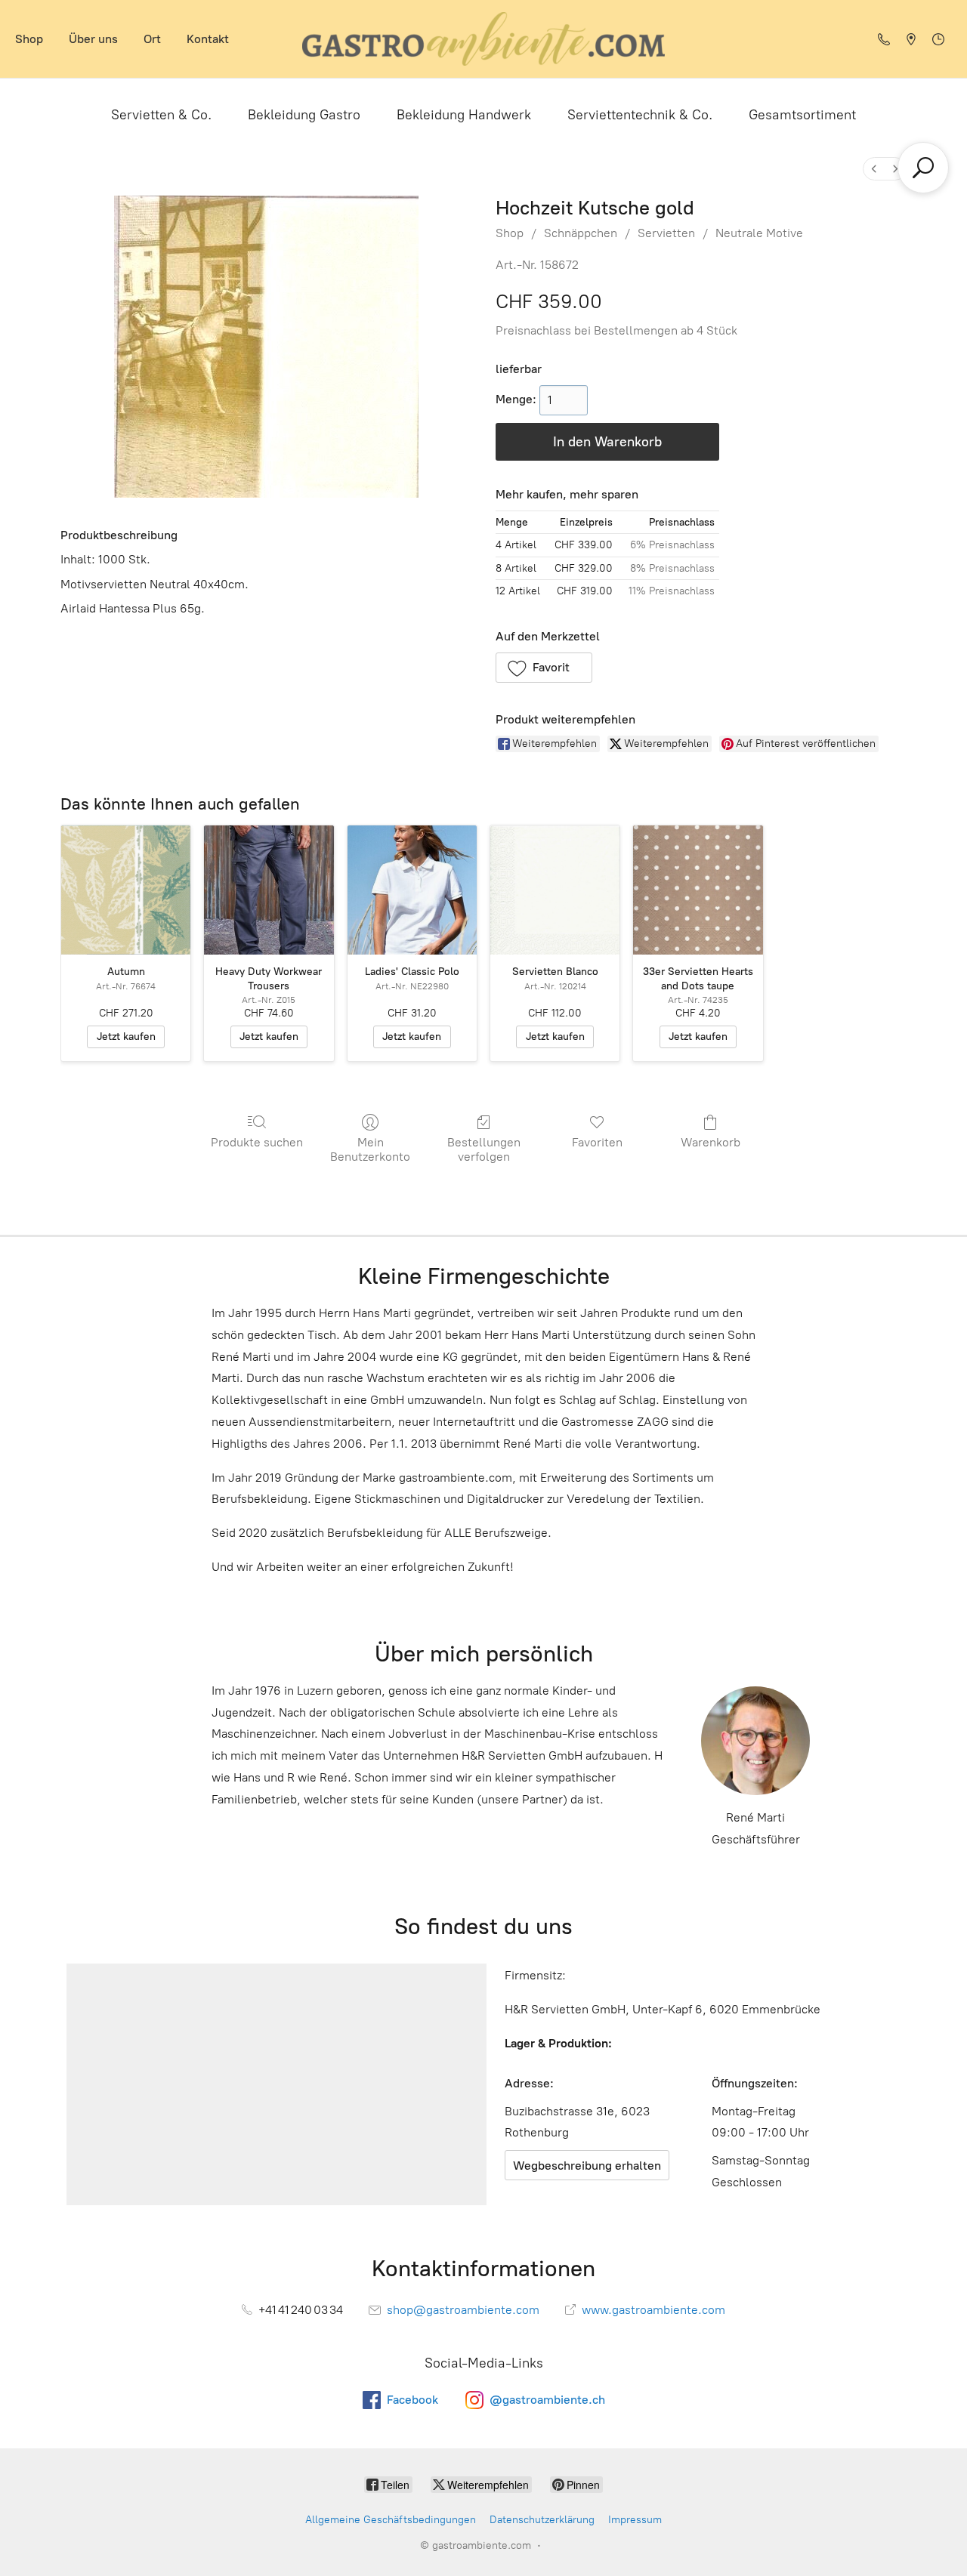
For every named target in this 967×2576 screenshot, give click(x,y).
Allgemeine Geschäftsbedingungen (391, 2520)
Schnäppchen (581, 233)
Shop (29, 39)
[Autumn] (126, 890)
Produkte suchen (257, 1142)
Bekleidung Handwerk (464, 115)
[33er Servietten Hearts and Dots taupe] (698, 890)
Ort (152, 39)
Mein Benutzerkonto (370, 1149)
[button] (544, 668)
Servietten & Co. (161, 115)
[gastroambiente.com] (483, 39)
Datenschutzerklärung (542, 2520)
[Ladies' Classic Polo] (412, 890)
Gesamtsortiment (802, 115)
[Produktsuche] (923, 168)
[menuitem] (874, 169)
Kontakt (208, 39)
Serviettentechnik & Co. (640, 115)
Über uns (93, 39)
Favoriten (597, 1142)
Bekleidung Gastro (304, 115)
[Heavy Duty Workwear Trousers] (269, 890)
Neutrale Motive (759, 233)
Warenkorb (711, 1142)
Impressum (635, 2520)
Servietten (666, 233)
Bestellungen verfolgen (484, 1149)
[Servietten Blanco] (555, 890)
